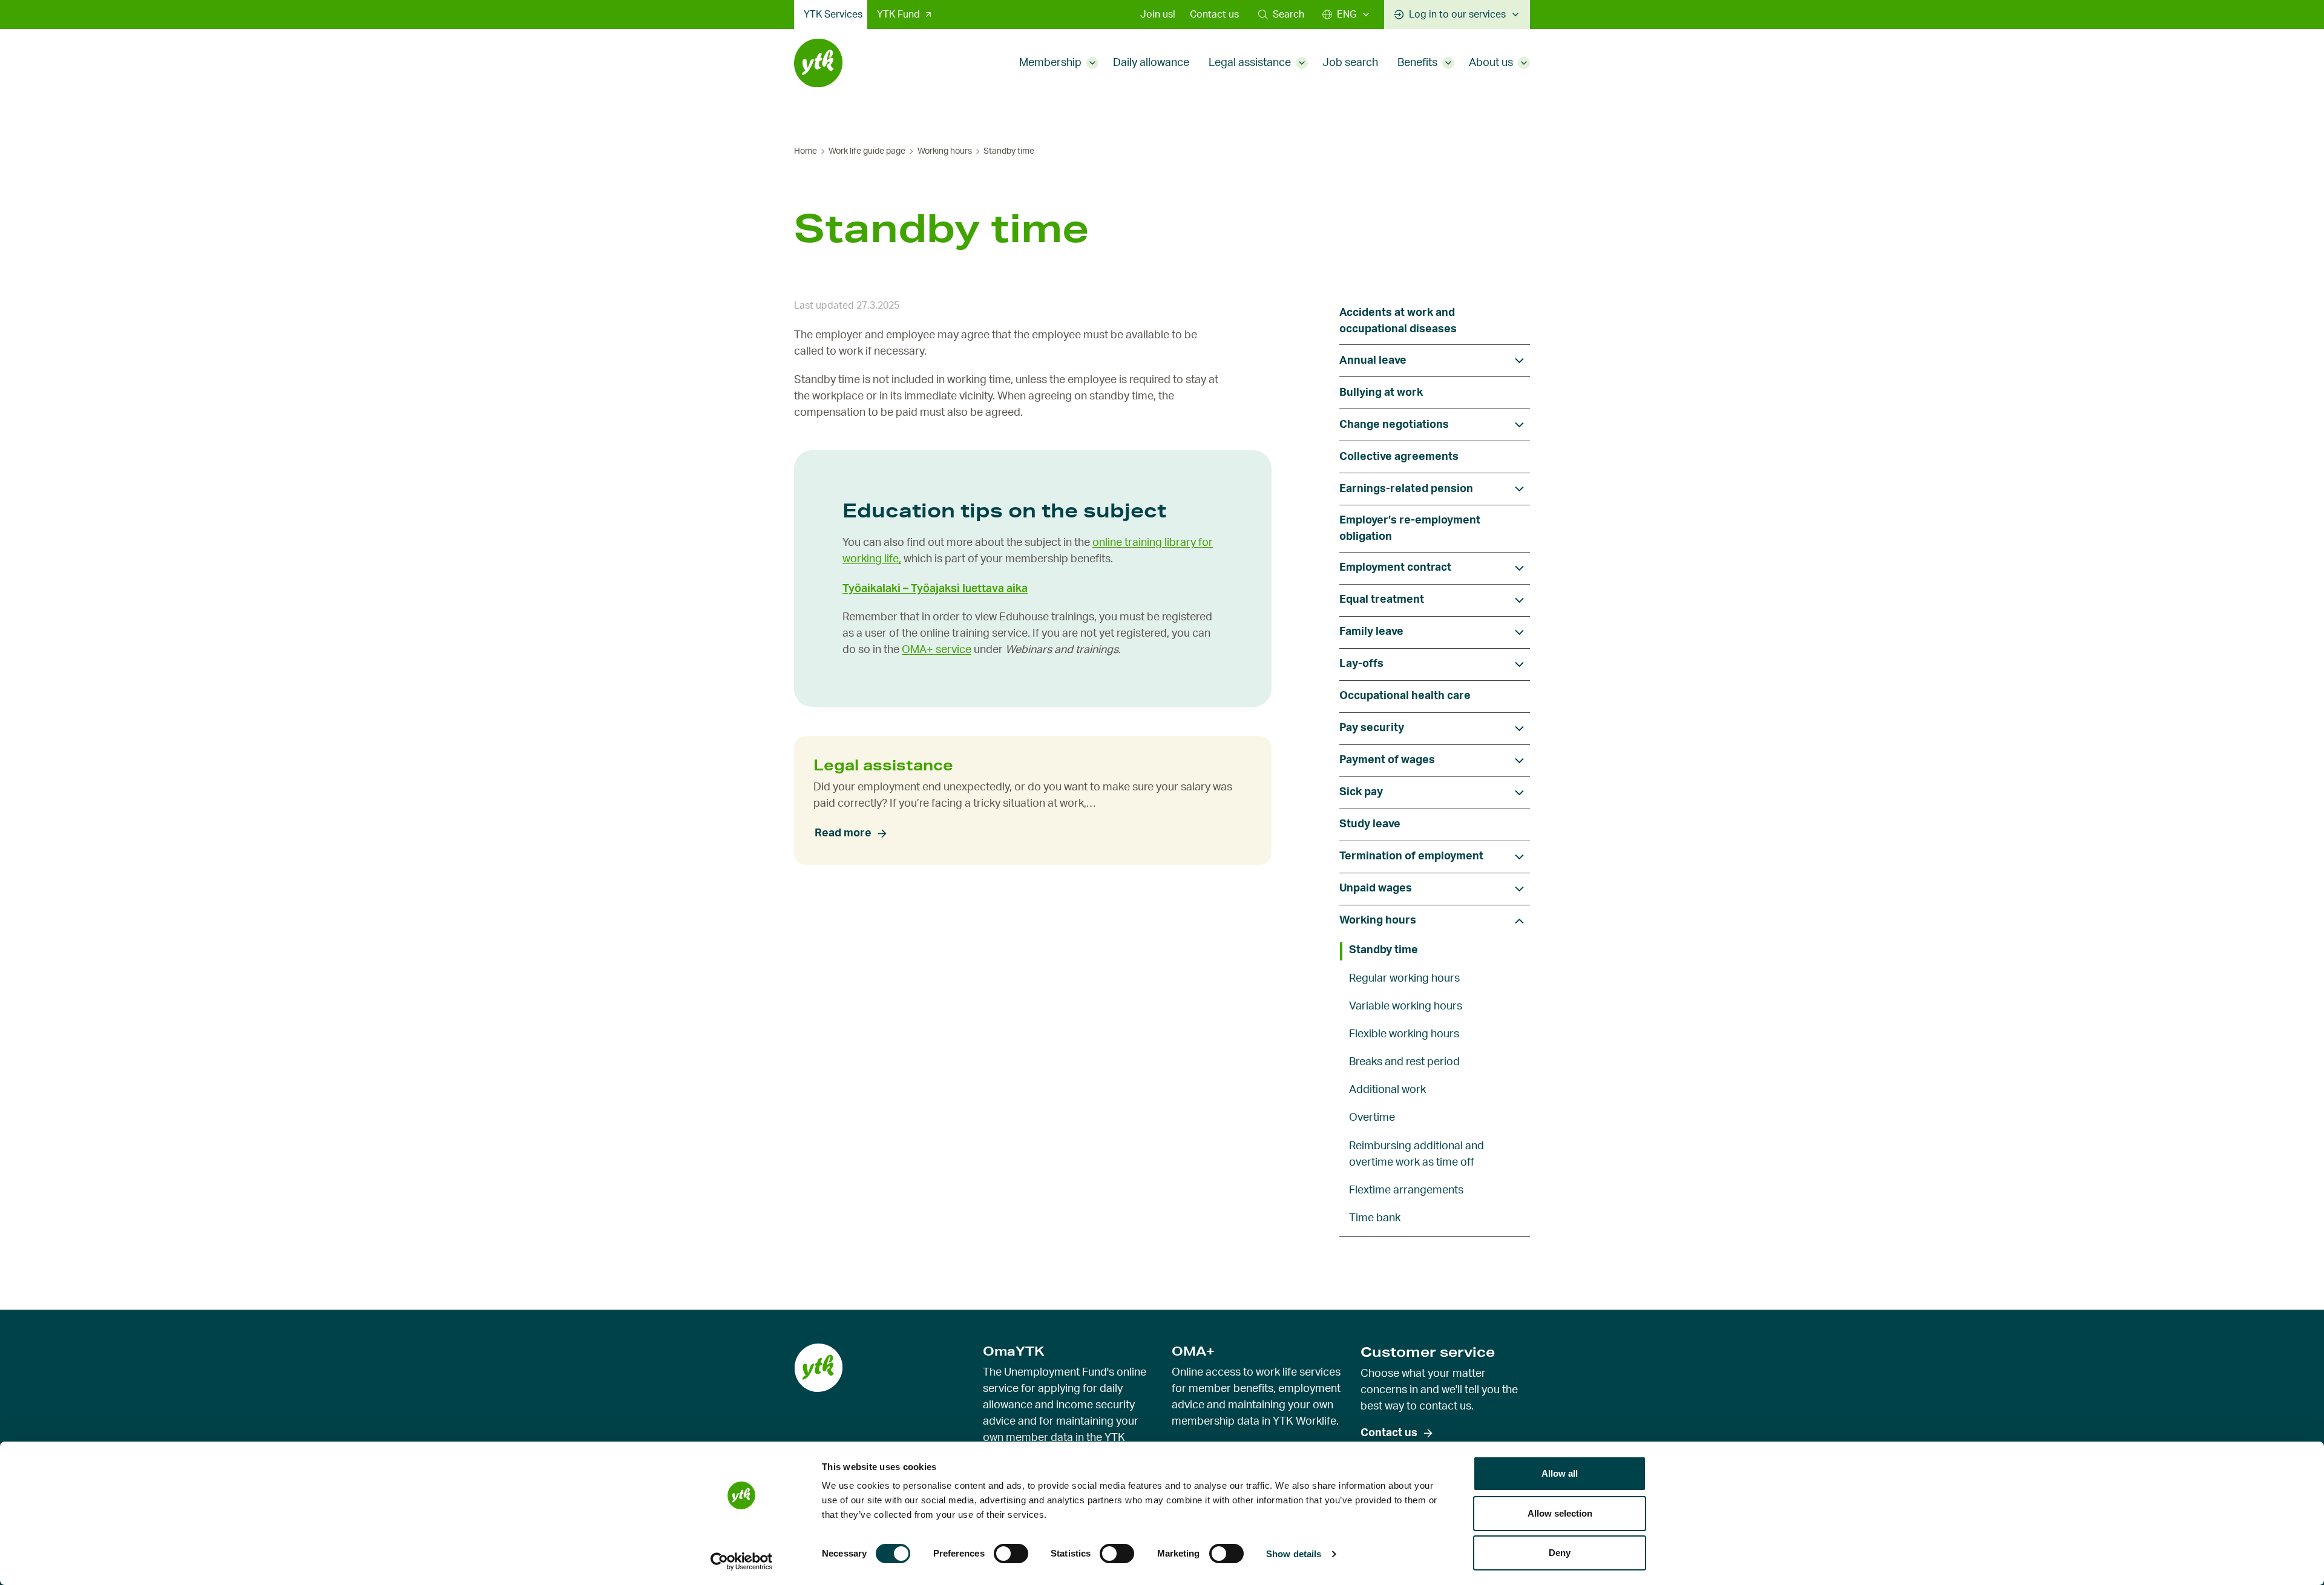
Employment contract (1395, 568)
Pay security (1372, 728)
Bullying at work (1381, 393)
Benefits (1417, 63)
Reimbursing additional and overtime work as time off (1416, 1154)
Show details (1294, 1554)
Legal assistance (1250, 63)
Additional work (1387, 1090)
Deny (1560, 1553)
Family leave (1371, 632)
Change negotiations (1394, 425)
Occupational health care (1405, 696)
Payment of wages (1387, 760)
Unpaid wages (1376, 888)
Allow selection (1560, 1513)
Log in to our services (1457, 15)
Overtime (1372, 1118)
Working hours (945, 151)
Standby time (1384, 950)
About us (1491, 63)
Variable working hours (1406, 1006)
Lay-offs (1361, 664)
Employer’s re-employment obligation (1410, 529)
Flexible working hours (1404, 1034)
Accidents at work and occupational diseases (1398, 321)
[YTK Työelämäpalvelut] (818, 63)
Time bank (1375, 1218)
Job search (1350, 63)
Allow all (1560, 1473)
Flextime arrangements (1406, 1190)
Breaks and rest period (1404, 1062)
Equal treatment (1382, 600)
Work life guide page (867, 151)
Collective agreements (1399, 457)
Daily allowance (1151, 63)
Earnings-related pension (1406, 489)
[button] (1281, 15)
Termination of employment (1411, 856)
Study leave (1370, 824)
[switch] (1011, 1554)
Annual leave (1373, 361)
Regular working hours (1404, 979)
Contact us (1214, 15)
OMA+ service (937, 650)
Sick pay (1361, 792)
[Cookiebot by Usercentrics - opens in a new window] (742, 1561)
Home (806, 151)
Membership (1050, 63)
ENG (1347, 15)
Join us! (1158, 15)
